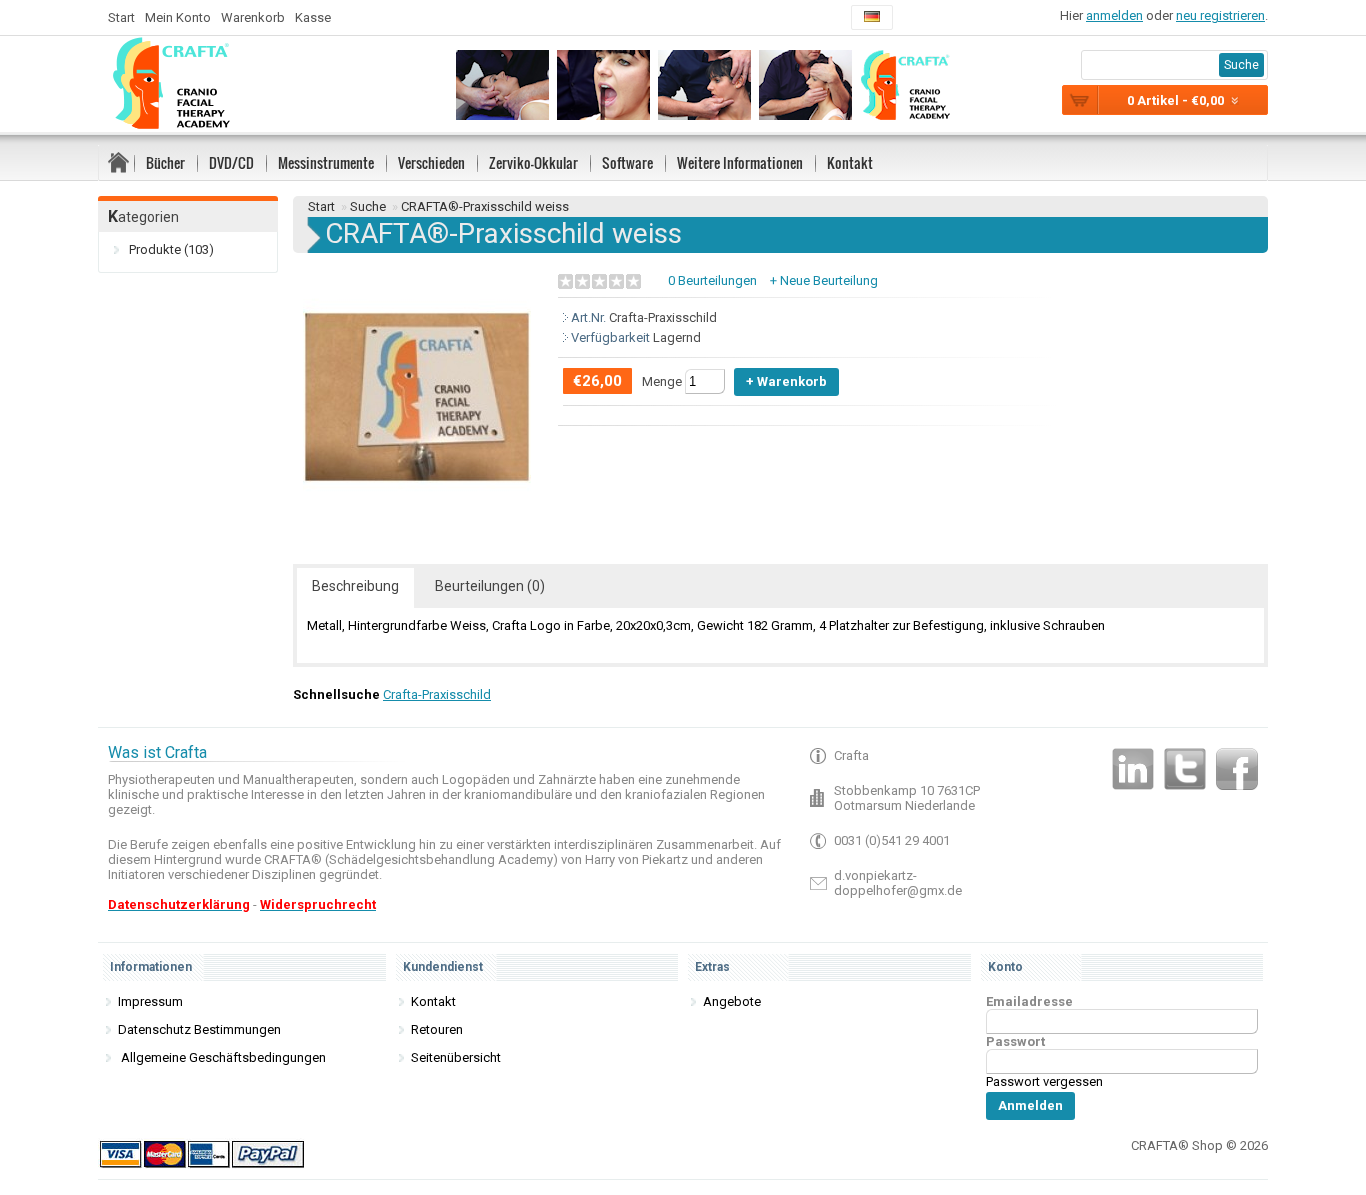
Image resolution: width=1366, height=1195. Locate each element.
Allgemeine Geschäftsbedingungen (222, 1057)
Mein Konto (178, 17)
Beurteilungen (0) (490, 586)
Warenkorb (253, 17)
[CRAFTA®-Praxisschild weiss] (417, 506)
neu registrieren (1220, 15)
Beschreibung (355, 586)
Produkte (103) (171, 249)
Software (627, 162)
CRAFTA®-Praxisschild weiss (485, 206)
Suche (368, 206)
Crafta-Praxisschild (437, 694)
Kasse (313, 17)
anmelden (1114, 15)
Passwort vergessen (1044, 1081)
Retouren (437, 1029)
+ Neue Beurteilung (824, 280)
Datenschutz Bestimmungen (199, 1029)
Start (121, 17)
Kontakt (850, 162)
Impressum (150, 1001)
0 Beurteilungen (712, 280)
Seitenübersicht (456, 1057)
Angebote (732, 1001)
